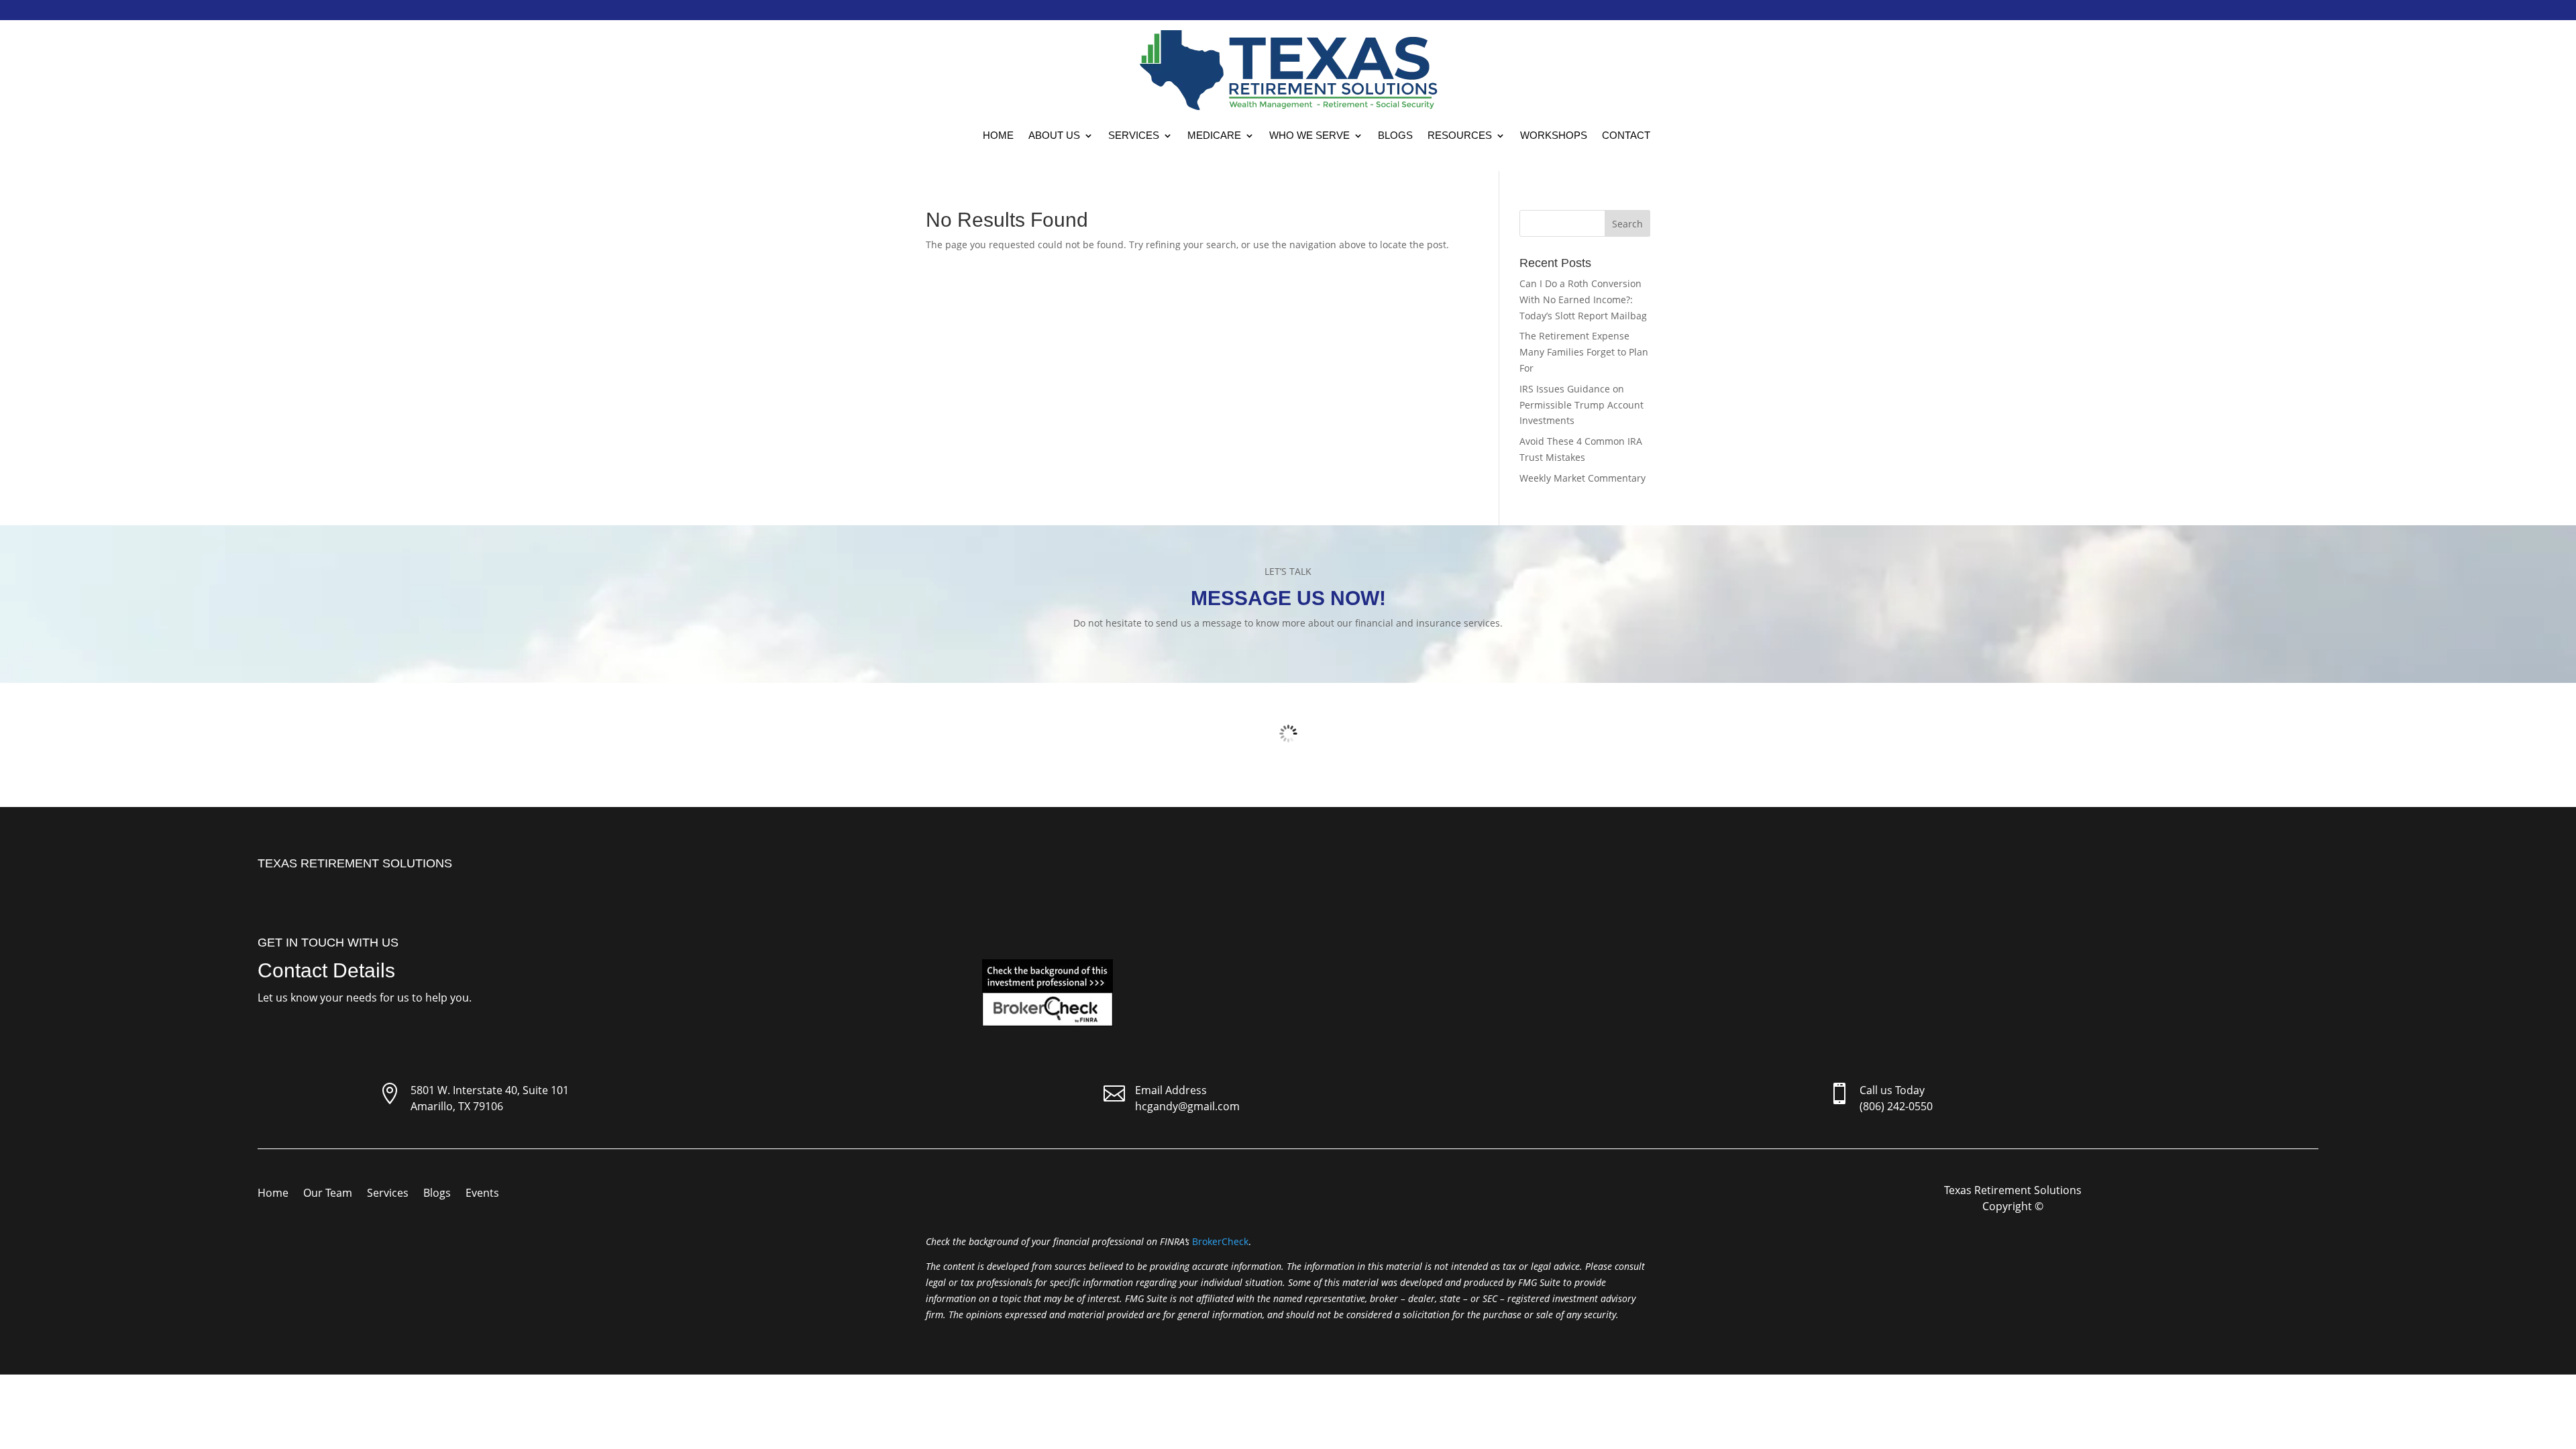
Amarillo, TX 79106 (457, 1106)
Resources (1460, 135)
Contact (1626, 135)
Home (998, 135)
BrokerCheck (1220, 1241)
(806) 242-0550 (1896, 1106)
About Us (1054, 135)
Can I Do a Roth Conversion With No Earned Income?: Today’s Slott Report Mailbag (1583, 300)
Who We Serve (1309, 135)
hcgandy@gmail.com (1187, 1106)
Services (1134, 135)
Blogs (1395, 135)
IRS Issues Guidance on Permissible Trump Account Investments (1581, 405)
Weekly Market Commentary (1582, 478)
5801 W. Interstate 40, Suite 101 (490, 1090)
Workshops (1554, 135)
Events (482, 1194)
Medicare (1214, 135)
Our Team (328, 1194)
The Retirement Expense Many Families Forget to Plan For (1584, 352)
